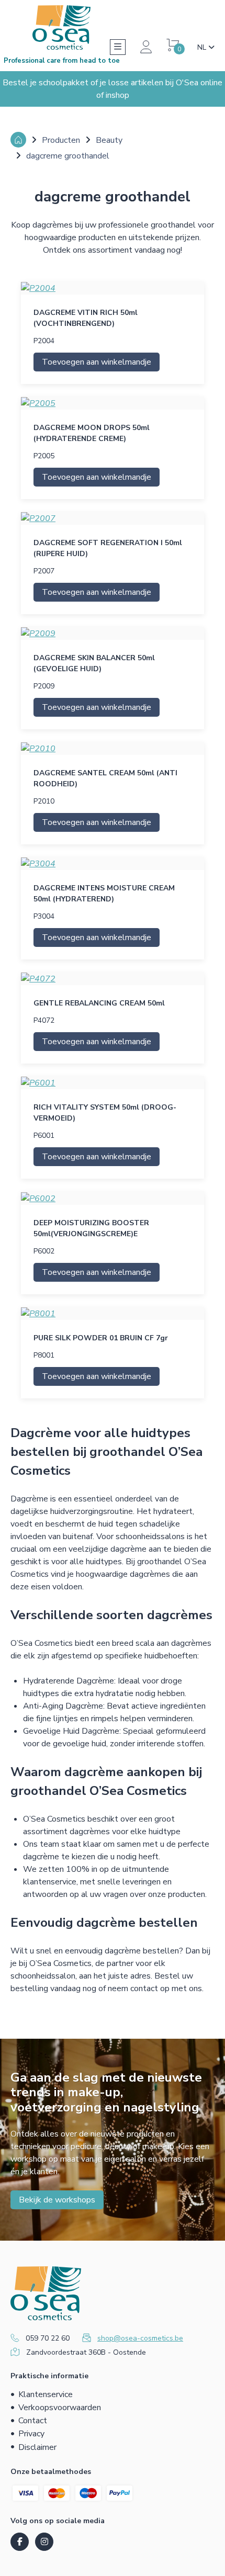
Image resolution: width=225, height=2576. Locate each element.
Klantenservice (46, 2394)
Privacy (31, 2434)
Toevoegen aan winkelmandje (97, 362)
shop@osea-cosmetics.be (140, 2338)
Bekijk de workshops (57, 2200)
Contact (33, 2421)
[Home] (18, 140)
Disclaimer (37, 2447)
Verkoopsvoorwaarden (60, 2408)
